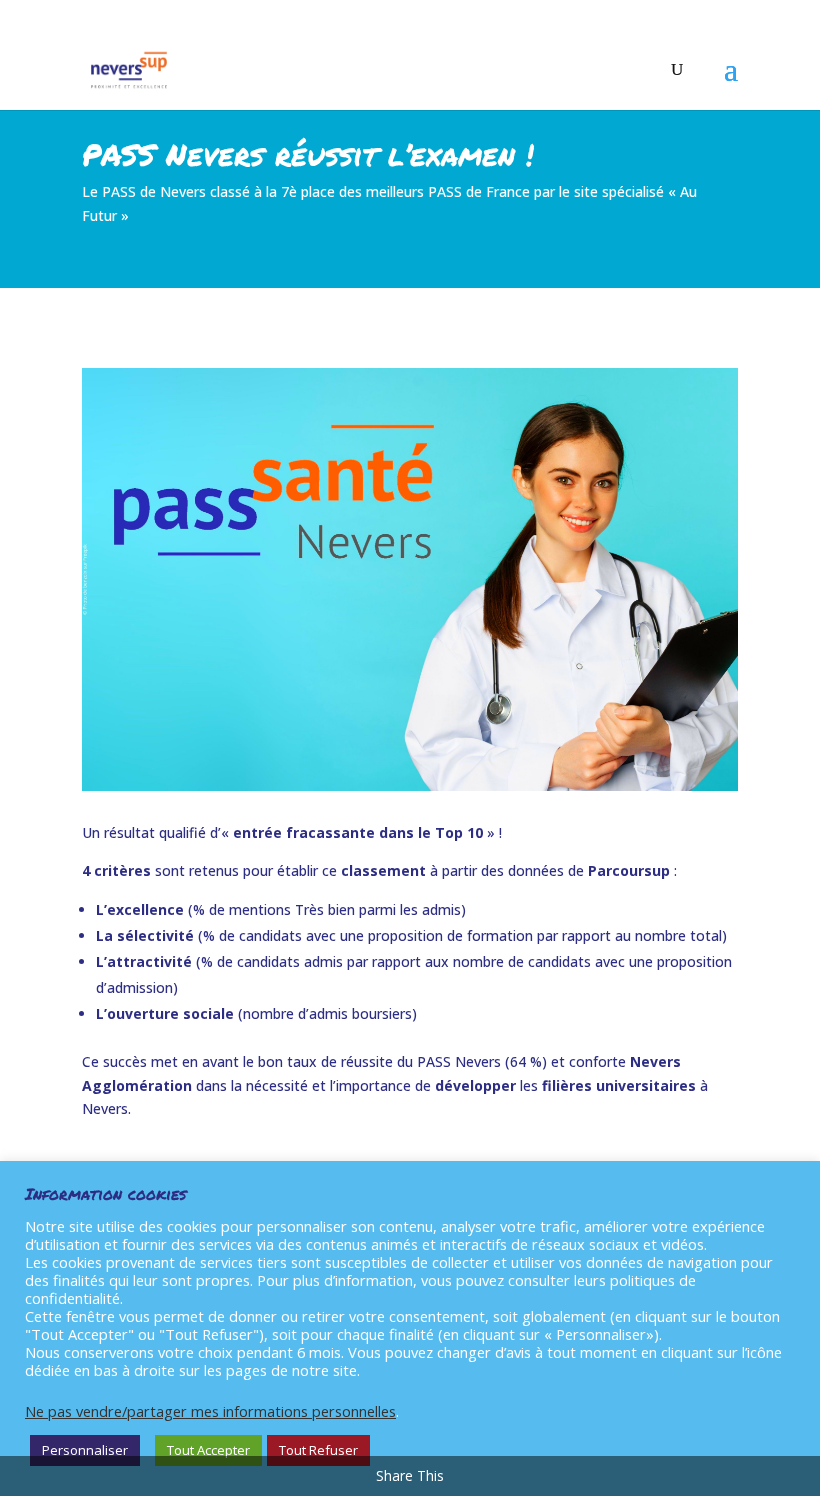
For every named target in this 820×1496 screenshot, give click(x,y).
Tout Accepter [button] (208, 1450)
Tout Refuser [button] (318, 1450)
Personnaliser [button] (85, 1450)
